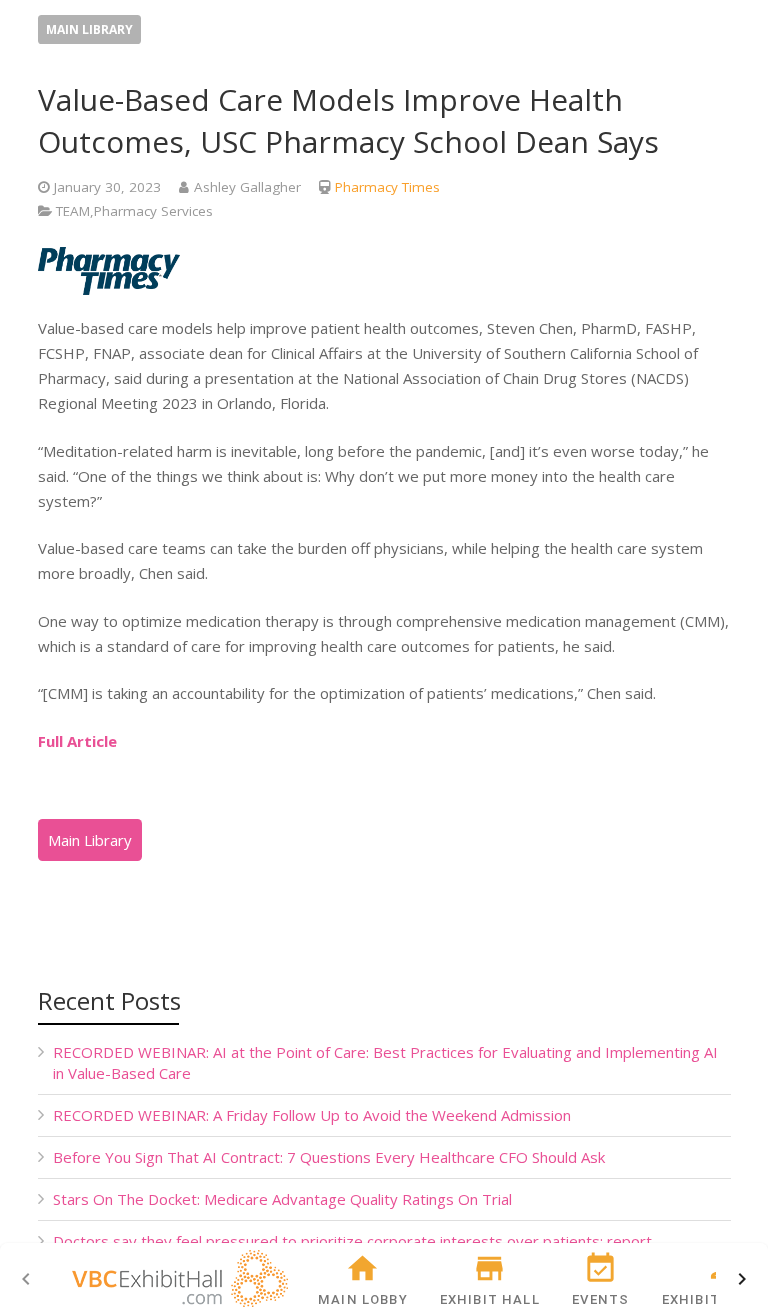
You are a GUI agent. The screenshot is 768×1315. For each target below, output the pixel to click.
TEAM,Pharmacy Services (134, 211)
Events (600, 1299)
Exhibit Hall (490, 1299)
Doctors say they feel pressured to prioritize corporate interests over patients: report (352, 1241)
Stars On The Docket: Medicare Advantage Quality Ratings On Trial (282, 1199)
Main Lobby (363, 1299)
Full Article (77, 741)
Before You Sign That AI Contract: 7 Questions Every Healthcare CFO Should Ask (329, 1157)
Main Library (89, 29)
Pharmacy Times (387, 187)
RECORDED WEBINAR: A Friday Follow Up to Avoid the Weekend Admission (312, 1115)
